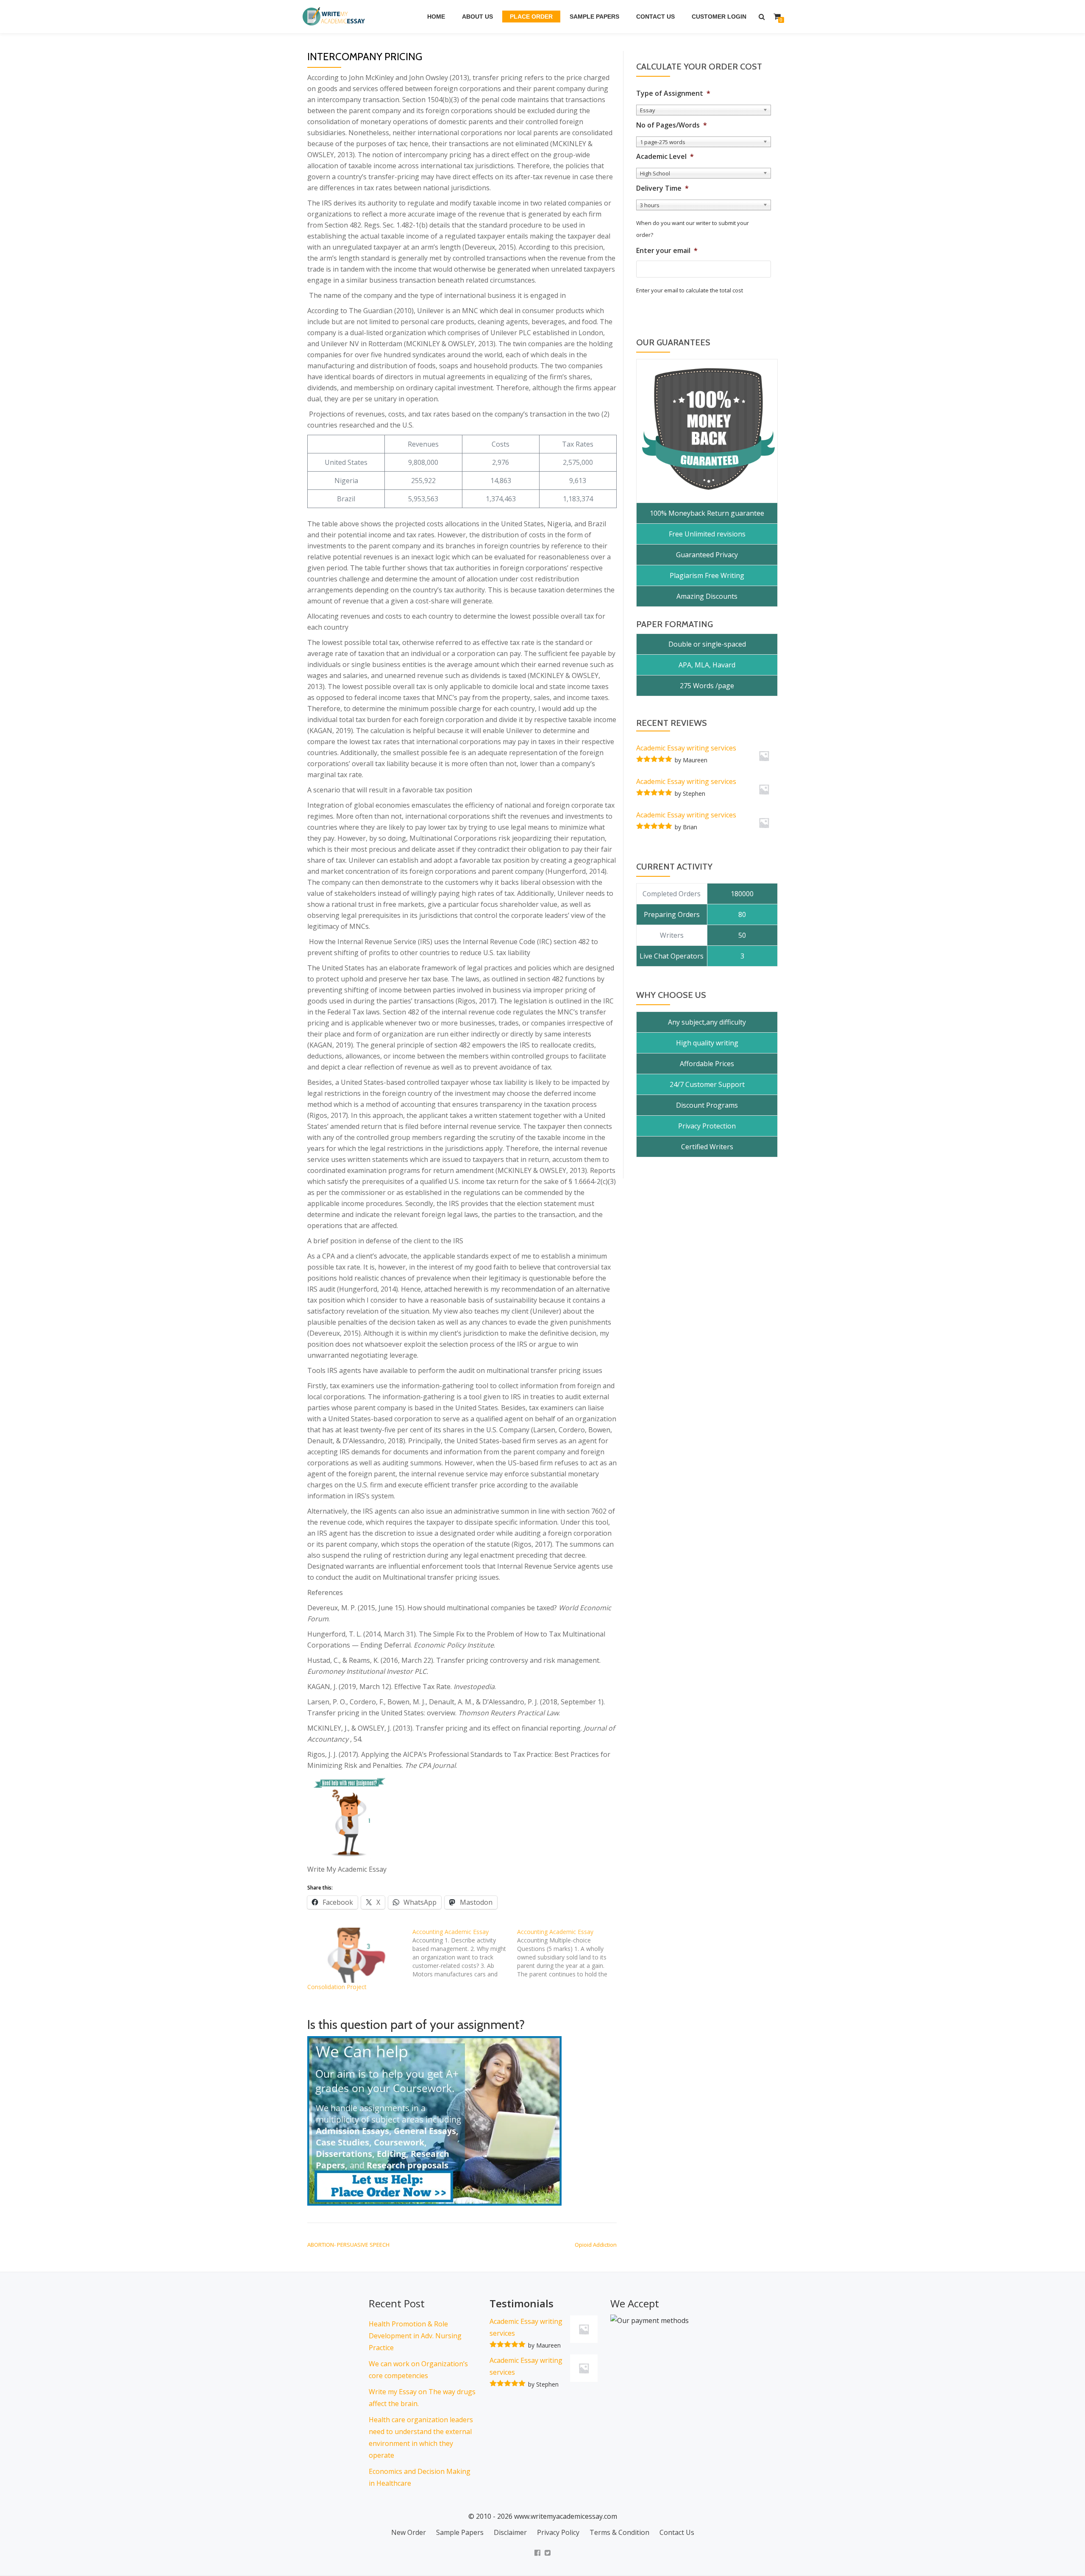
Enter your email (667, 251)
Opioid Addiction (596, 2245)
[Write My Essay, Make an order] (434, 2120)
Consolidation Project (337, 1987)
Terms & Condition (619, 2532)
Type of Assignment (673, 93)
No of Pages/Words (672, 125)
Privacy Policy (558, 2532)
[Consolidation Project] (356, 1955)
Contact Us (655, 17)
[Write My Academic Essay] (335, 17)
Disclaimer (510, 2532)
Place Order (531, 17)
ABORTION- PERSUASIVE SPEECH (348, 2245)
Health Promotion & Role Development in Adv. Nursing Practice (415, 2336)
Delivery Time (662, 188)
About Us (477, 17)
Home (436, 17)
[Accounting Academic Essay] (465, 1953)
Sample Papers (594, 17)
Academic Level (665, 157)
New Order (409, 2532)
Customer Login (719, 17)
